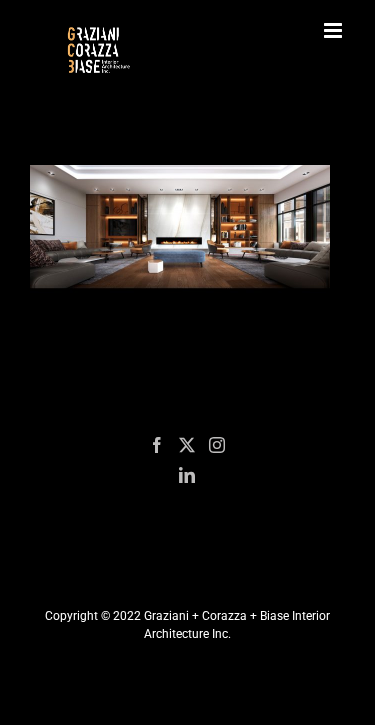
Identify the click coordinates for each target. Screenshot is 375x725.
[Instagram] (217, 445)
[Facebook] (157, 445)
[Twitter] (187, 445)
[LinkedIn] (187, 475)
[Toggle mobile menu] (334, 30)
